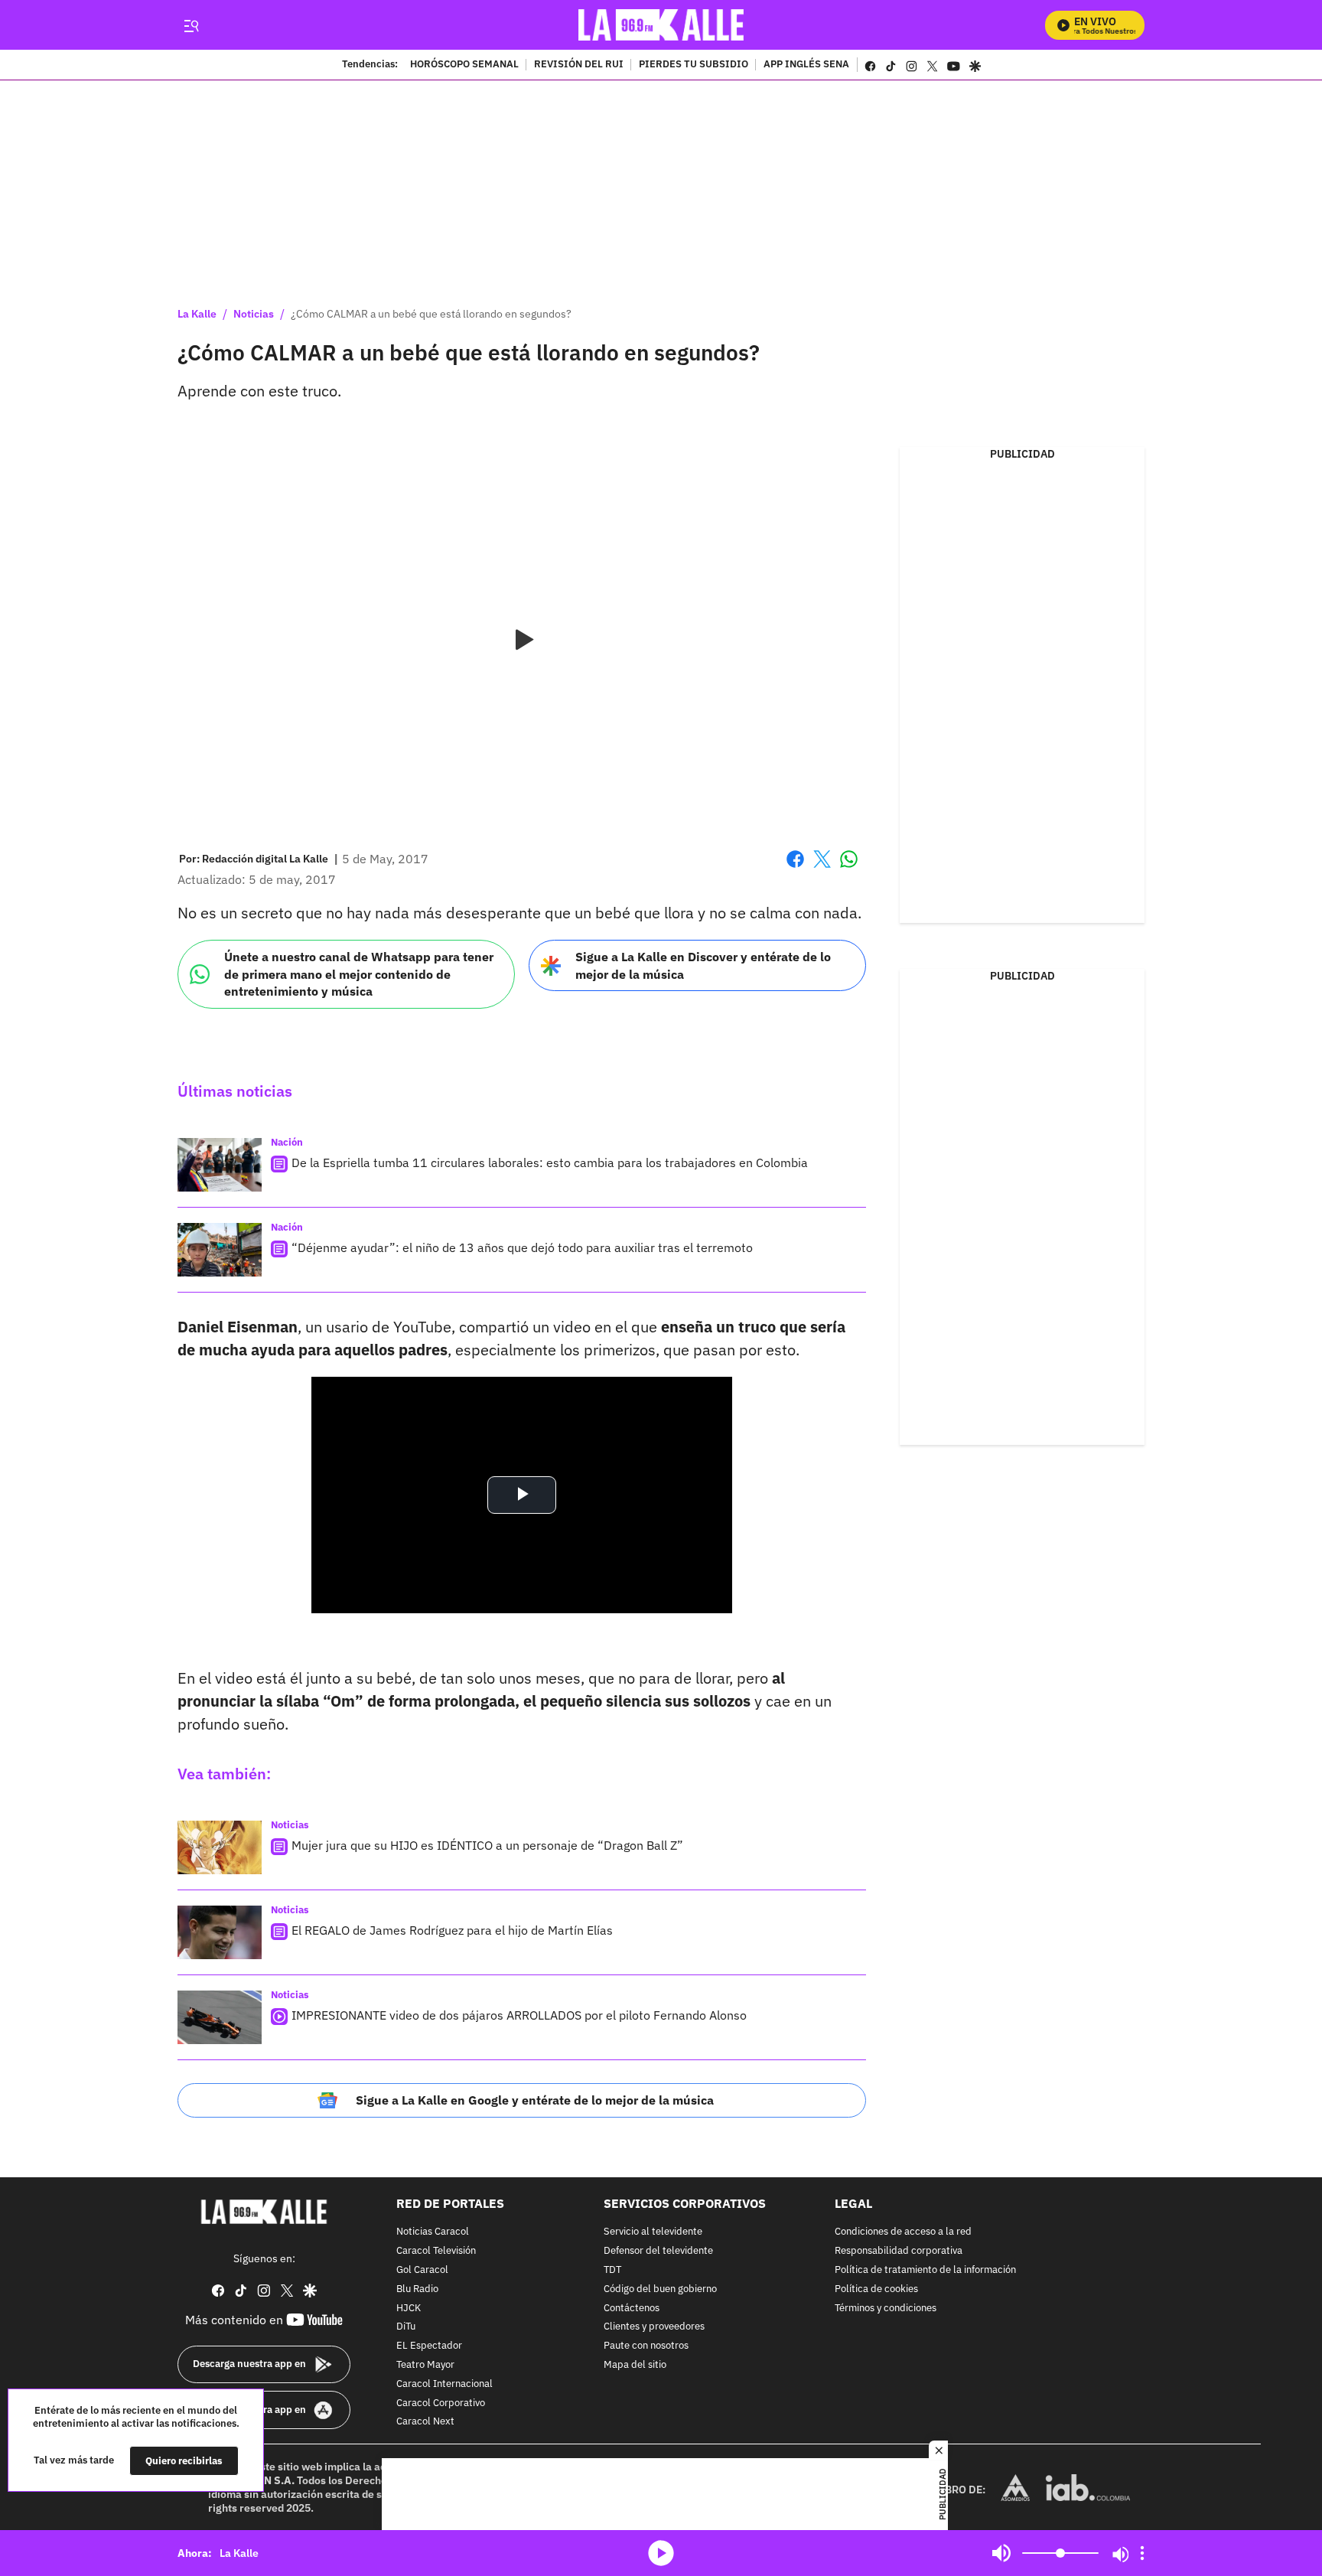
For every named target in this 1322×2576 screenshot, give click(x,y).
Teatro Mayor (425, 2364)
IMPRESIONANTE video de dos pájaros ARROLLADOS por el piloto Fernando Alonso (519, 2015)
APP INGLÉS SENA (806, 65)
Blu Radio (417, 2289)
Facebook (795, 868)
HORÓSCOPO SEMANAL (464, 65)
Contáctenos (632, 2308)
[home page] (661, 25)
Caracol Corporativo (441, 2403)
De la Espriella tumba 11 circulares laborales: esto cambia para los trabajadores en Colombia (550, 1162)
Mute (1001, 2553)
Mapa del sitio (635, 2364)
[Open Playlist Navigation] (1142, 2553)
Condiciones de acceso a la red (903, 2232)
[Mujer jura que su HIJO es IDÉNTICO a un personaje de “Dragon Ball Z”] (220, 1847)
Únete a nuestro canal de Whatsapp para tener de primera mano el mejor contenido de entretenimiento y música (359, 974)
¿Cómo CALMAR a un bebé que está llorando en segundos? (431, 314)
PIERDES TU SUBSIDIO (694, 65)
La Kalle (197, 314)
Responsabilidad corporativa (899, 2251)
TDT (612, 2269)
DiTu (406, 2327)
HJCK (409, 2308)
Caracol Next (425, 2422)
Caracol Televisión (436, 2251)
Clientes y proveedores (654, 2327)
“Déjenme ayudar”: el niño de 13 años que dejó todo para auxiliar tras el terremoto (522, 1247)
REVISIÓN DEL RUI (579, 65)
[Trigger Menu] (191, 25)
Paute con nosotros (646, 2346)
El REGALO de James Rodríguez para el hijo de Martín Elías (452, 1930)
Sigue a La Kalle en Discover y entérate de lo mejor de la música (703, 965)
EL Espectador (429, 2346)
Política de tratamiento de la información (925, 2269)
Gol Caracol (422, 2269)
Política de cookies (876, 2289)
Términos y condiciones (886, 2308)
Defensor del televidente (658, 2251)
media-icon (661, 2553)
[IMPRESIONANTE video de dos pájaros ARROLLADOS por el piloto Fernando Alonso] (220, 2017)
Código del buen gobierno (660, 2289)
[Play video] (522, 641)
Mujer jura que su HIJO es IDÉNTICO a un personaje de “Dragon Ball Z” (487, 1845)
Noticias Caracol (433, 2232)
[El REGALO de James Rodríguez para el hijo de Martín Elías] (220, 1932)
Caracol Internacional (444, 2384)
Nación (287, 1142)
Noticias (254, 314)
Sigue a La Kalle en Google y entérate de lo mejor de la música (535, 2100)
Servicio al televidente (653, 2232)
